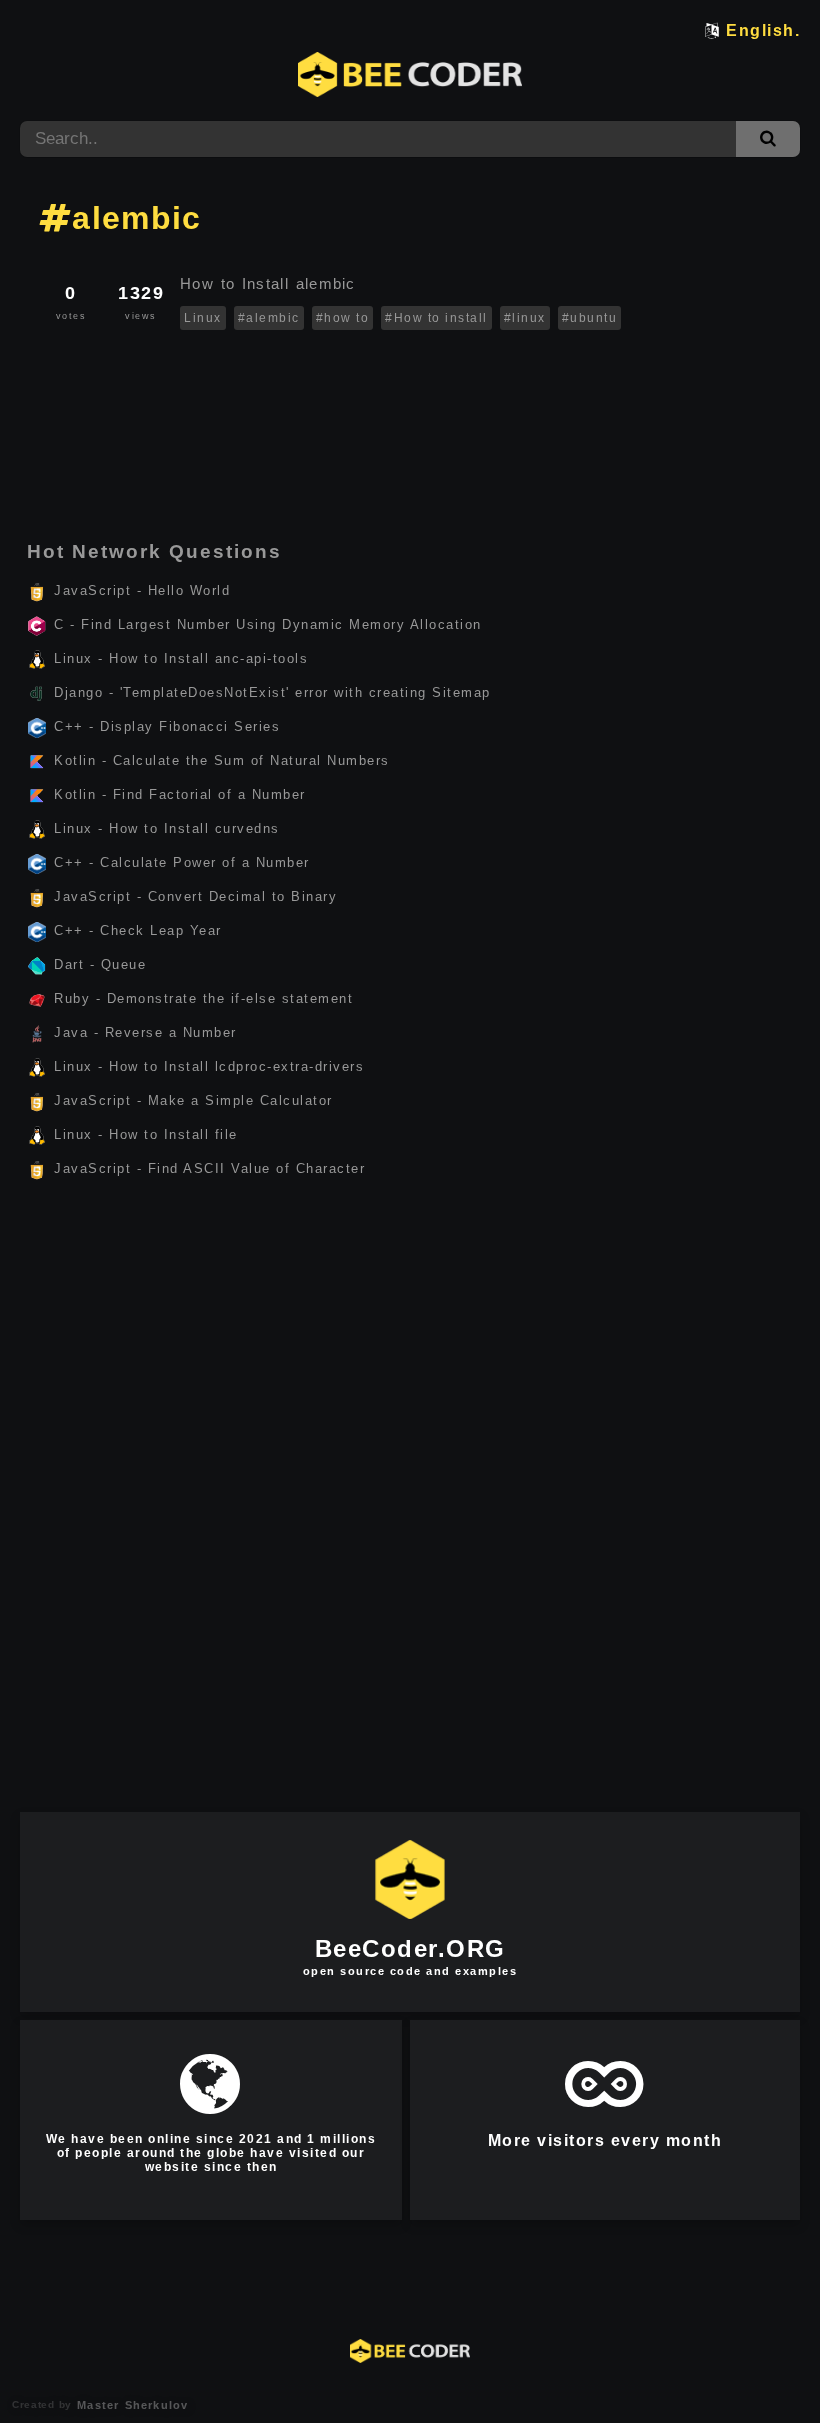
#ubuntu (590, 318)
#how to (343, 318)
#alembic (269, 318)
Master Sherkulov (130, 2405)
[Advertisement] (410, 393)
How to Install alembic (271, 283)
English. (763, 30)
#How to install (436, 318)
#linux (525, 318)
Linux (203, 318)
